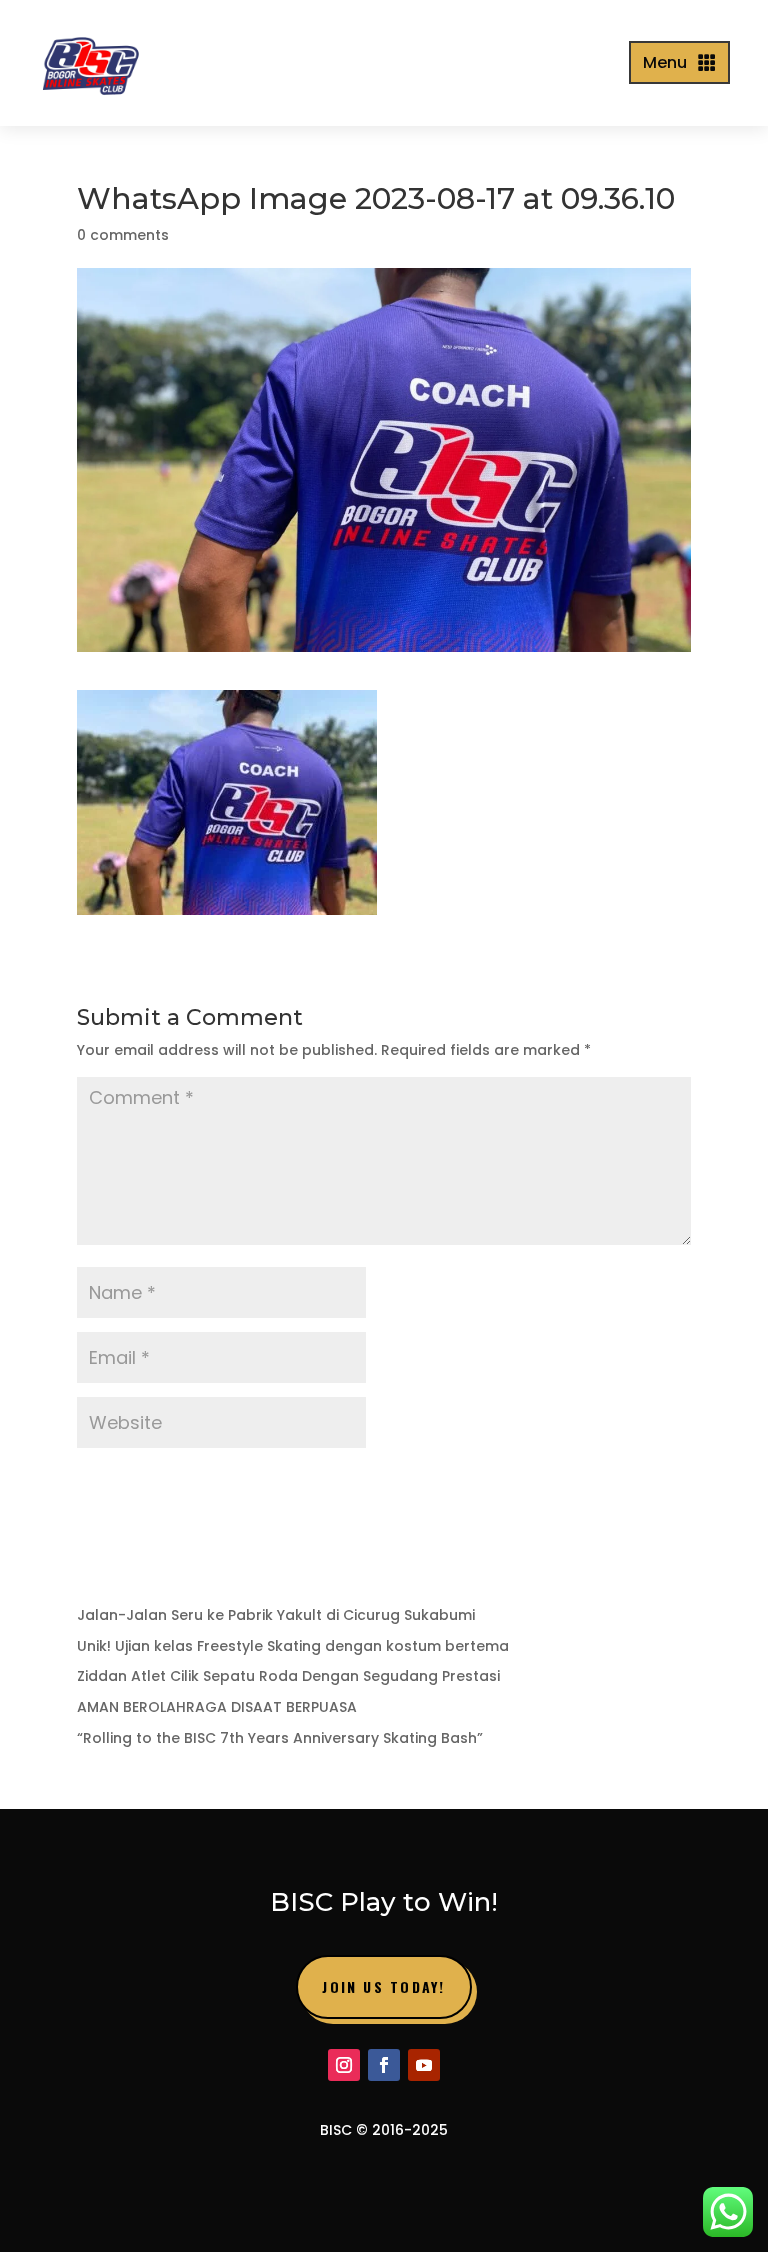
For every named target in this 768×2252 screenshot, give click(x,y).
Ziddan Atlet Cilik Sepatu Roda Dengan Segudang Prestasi (288, 1676)
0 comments (123, 235)
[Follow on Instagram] (344, 2065)
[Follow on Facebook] (384, 2065)
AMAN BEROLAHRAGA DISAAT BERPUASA (217, 1707)
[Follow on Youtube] (424, 2065)
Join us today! (383, 1986)
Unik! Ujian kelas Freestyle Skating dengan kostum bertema (293, 1646)
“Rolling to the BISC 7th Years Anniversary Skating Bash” (280, 1738)
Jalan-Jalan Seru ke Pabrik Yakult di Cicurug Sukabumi (276, 1615)
